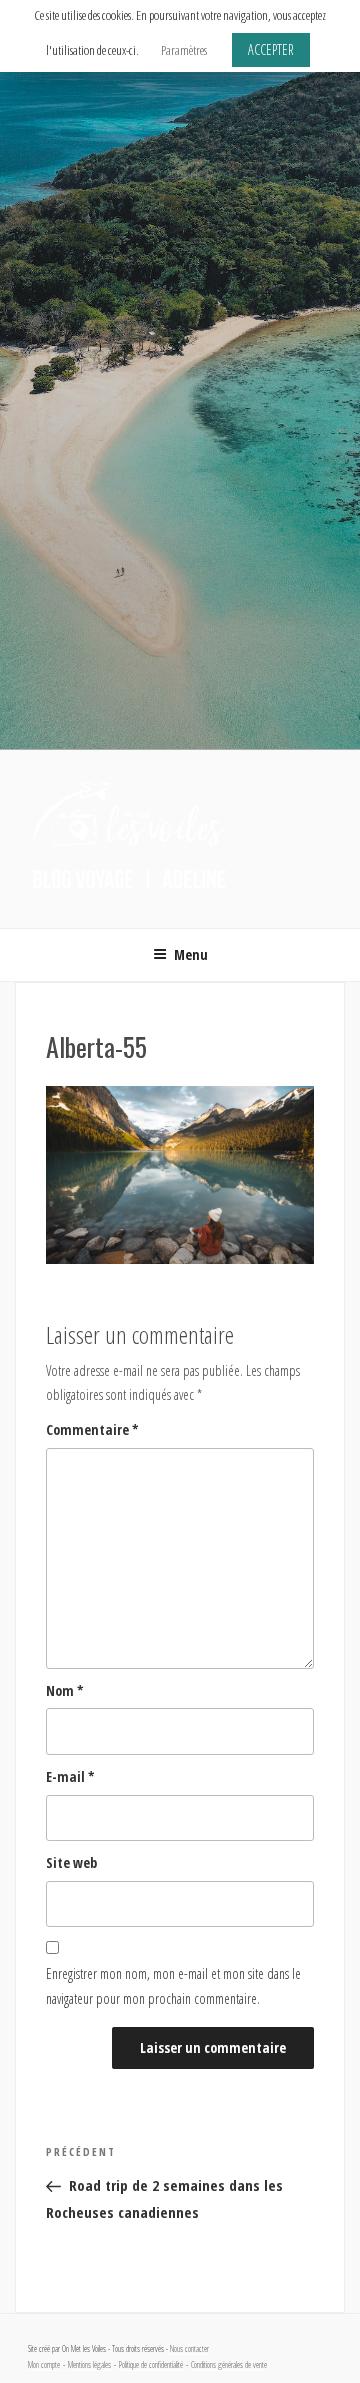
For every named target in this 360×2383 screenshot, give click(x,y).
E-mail (70, 1776)
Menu (191, 954)
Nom (65, 1690)
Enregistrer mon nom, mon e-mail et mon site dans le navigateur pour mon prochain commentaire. (173, 1986)
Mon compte (44, 2365)
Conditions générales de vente (229, 2365)
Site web (71, 1862)
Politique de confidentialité (151, 2365)
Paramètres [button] (184, 50)
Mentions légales (89, 2365)
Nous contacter (189, 2349)
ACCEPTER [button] (271, 49)
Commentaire (92, 1429)
